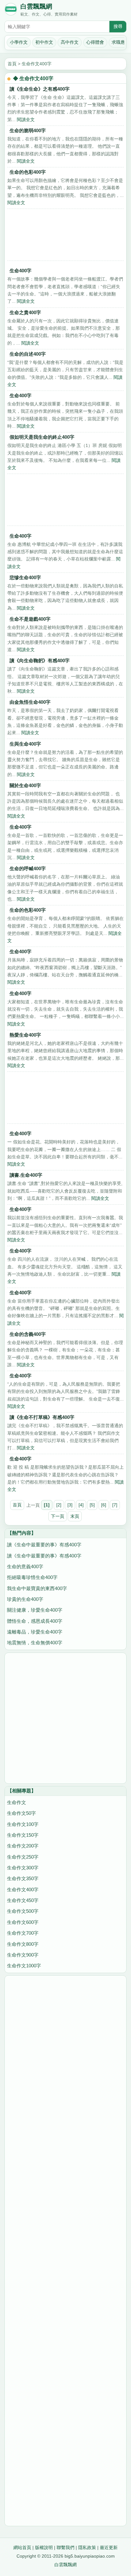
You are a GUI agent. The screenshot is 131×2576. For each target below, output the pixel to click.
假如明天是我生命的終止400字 (42, 437)
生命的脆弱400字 (28, 130)
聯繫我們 (65, 2547)
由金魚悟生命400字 (30, 702)
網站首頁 (22, 2547)
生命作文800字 (23, 1944)
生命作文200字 (23, 1846)
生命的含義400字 (28, 1334)
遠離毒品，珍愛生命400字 (35, 1632)
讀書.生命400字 (26, 1175)
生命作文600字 (23, 1922)
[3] (70, 1505)
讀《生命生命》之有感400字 (40, 89)
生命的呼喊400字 (28, 868)
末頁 (75, 1516)
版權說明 (44, 2547)
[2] (59, 1505)
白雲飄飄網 (36, 6)
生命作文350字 (23, 1878)
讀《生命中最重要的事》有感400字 (44, 1545)
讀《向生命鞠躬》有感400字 (40, 660)
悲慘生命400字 (25, 577)
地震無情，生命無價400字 (35, 1643)
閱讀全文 (26, 120)
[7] (115, 1505)
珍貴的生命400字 (25, 1599)
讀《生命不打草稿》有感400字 (42, 1417)
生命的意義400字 (25, 1566)
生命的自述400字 (28, 354)
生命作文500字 (23, 1911)
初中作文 (44, 42)
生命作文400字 (37, 64)
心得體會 (95, 42)
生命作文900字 (23, 1955)
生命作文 (17, 1802)
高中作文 (70, 42)
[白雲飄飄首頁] (11, 10)
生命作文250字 (23, 1857)
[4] (81, 1505)
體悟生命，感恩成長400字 (35, 1621)
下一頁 (58, 1516)
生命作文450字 (23, 1900)
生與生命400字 (25, 744)
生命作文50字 (21, 1813)
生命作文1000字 (24, 1966)
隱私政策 (87, 2547)
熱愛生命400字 (25, 1035)
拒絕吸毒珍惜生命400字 (32, 1577)
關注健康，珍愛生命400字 (35, 1610)
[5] (92, 1505)
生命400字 (21, 271)
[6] (104, 1505)
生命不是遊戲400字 (30, 619)
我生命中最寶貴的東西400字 (37, 1588)
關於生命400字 (25, 785)
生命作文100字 (23, 1824)
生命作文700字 (23, 1933)
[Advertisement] (65, 236)
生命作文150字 (23, 1835)
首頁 (12, 64)
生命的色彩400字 (28, 172)
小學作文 (19, 42)
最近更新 (109, 2547)
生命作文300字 (23, 1868)
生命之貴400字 (25, 312)
